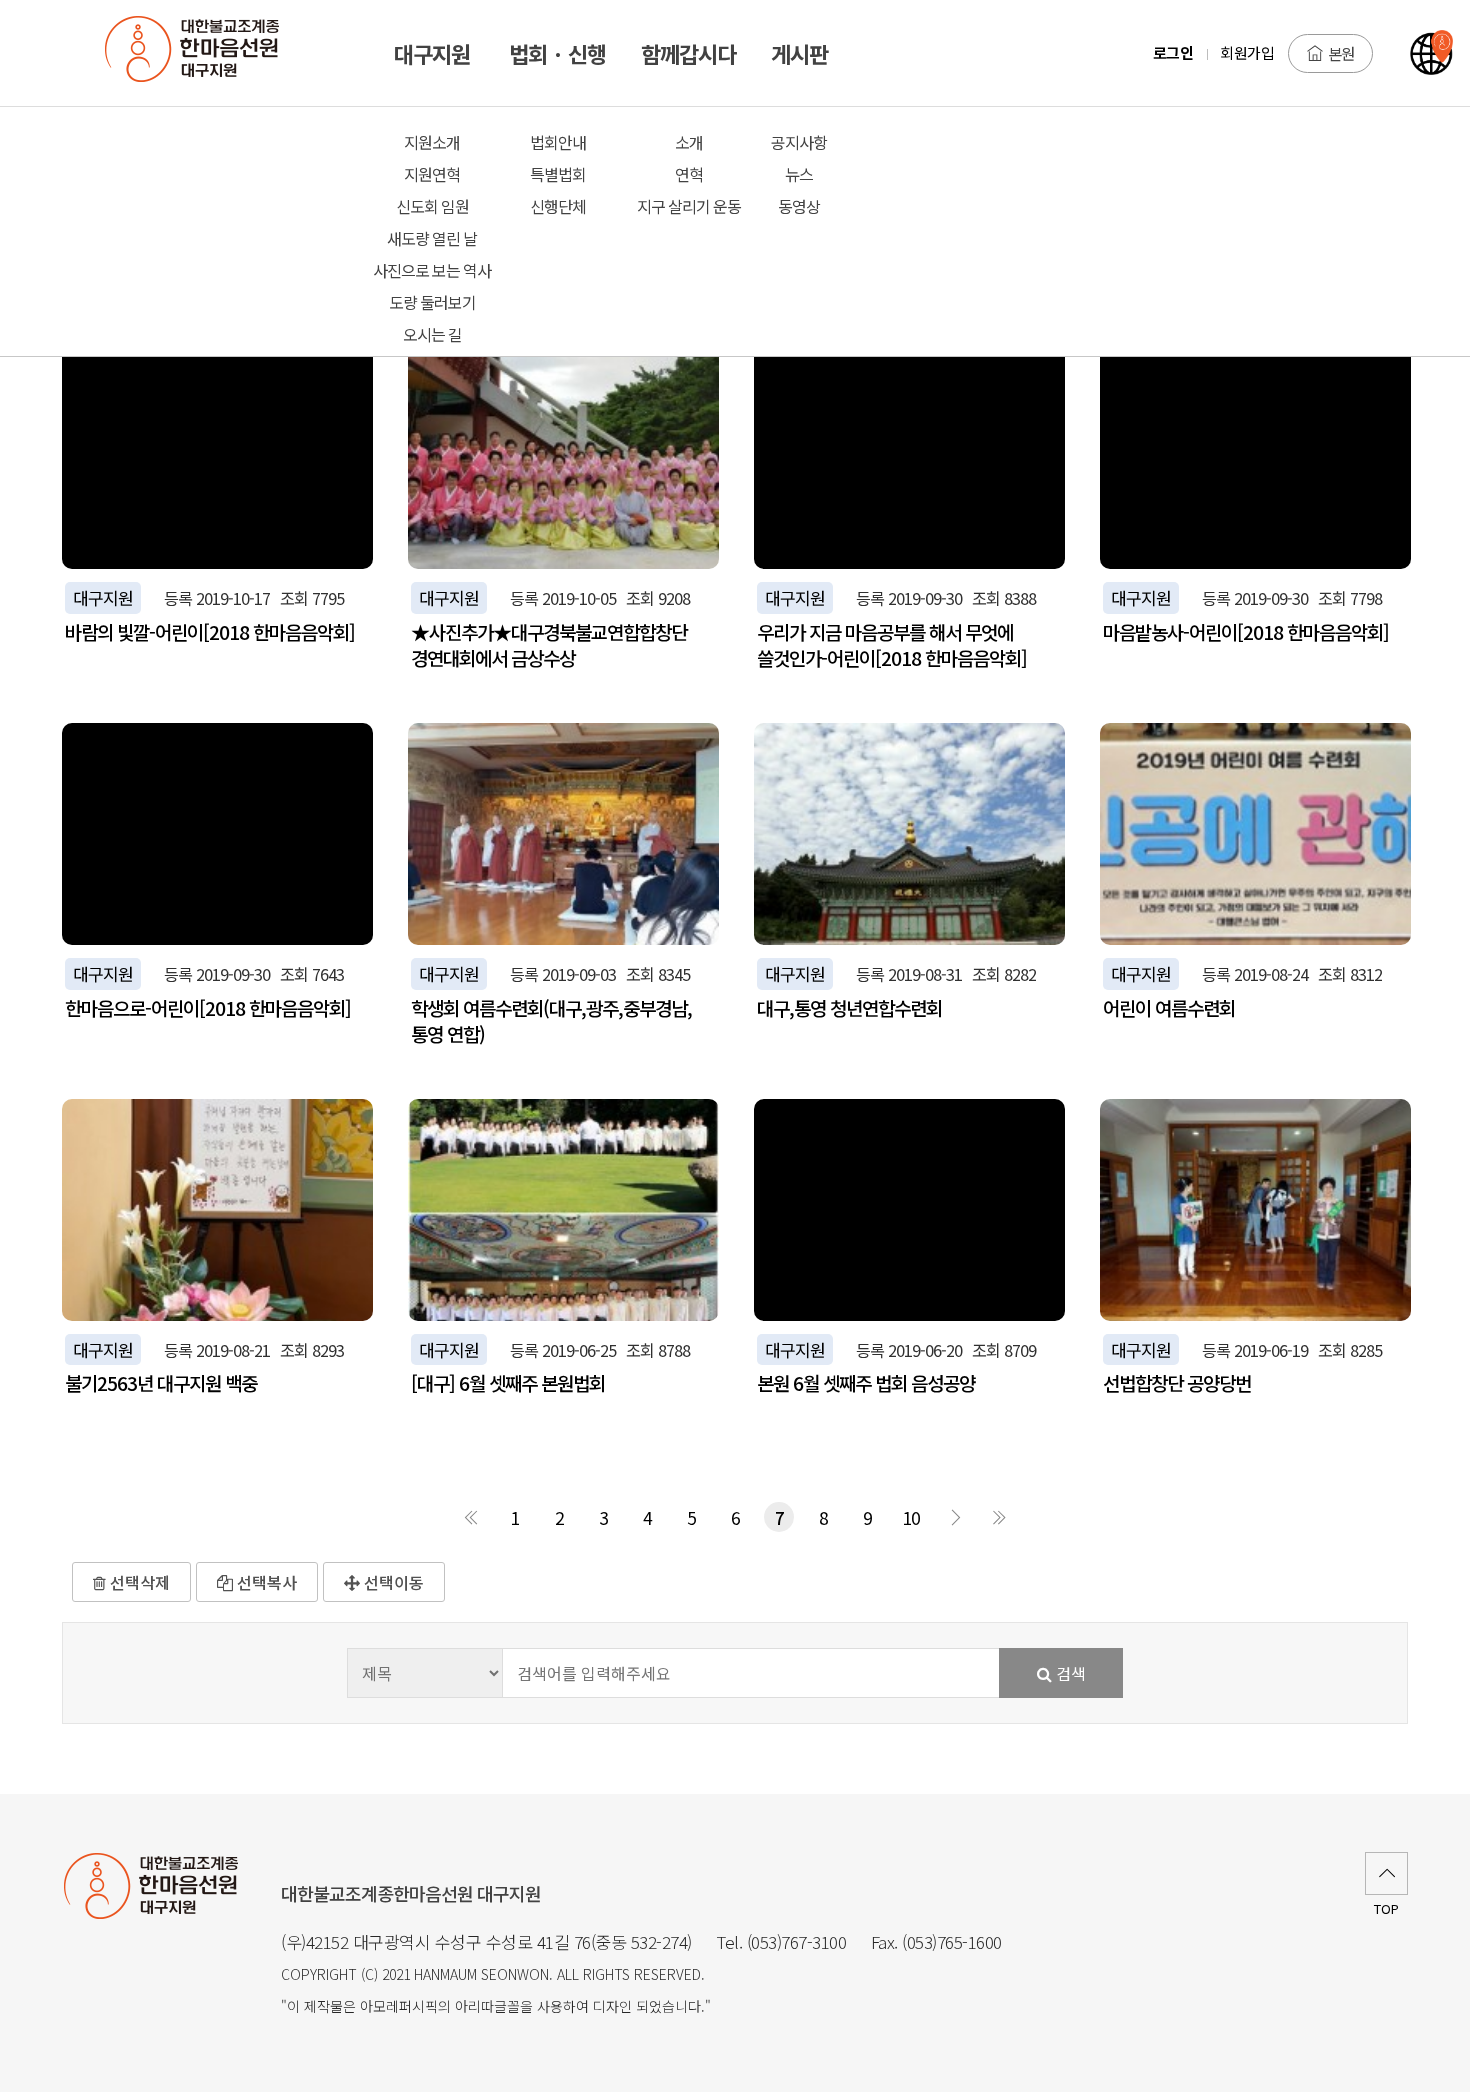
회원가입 (1247, 52)
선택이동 (392, 1582)
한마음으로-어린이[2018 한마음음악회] (208, 1008)
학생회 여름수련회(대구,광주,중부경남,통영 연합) (551, 1021)
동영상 (799, 206)
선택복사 (265, 1582)
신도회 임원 (432, 206)
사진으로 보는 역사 (432, 270)
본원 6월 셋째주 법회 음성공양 (866, 1383)
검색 (1069, 1673)
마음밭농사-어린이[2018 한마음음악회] (1246, 632)
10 (911, 1517)
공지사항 (799, 142)
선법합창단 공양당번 (1177, 1383)
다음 (955, 1517)
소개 (689, 142)
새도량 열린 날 (432, 238)
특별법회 (558, 174)
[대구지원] (203, 53)
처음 (471, 1517)
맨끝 (999, 1517)
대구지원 (103, 597)
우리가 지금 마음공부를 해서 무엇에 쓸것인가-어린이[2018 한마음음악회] (892, 645)
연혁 (689, 174)
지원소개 (432, 142)
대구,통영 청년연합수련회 (849, 1008)
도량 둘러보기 (432, 302)
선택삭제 (138, 1582)
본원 (1341, 53)
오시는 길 (432, 334)
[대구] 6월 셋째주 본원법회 (508, 1383)
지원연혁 (432, 174)
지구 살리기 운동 (689, 206)
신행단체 (558, 206)
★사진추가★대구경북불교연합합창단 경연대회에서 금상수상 (549, 645)
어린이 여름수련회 (1169, 1008)
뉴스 (799, 174)
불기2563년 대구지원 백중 (161, 1383)
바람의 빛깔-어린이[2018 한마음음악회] (210, 632)
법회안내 (558, 142)
